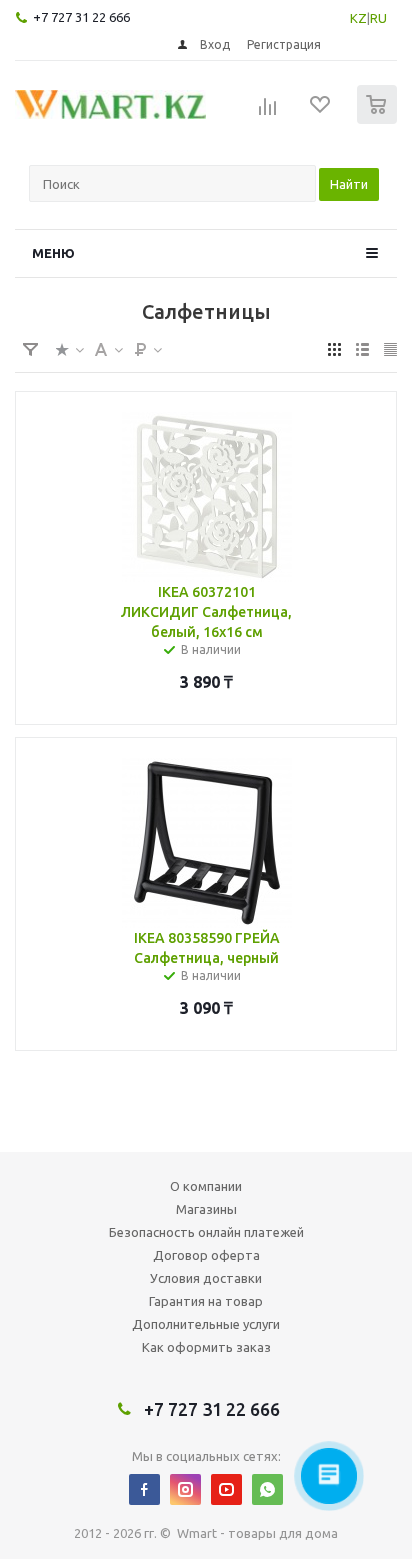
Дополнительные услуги (206, 1324)
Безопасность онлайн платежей (206, 1232)
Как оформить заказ (206, 1347)
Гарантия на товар (206, 1301)
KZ (358, 18)
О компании (206, 1186)
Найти (349, 184)
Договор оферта (206, 1255)
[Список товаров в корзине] (379, 119)
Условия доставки (206, 1278)
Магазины (206, 1209)
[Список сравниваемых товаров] (268, 113)
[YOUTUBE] (226, 1489)
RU (378, 18)
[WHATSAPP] (267, 1489)
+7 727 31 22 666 (81, 17)
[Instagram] (185, 1489)
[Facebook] (144, 1489)
